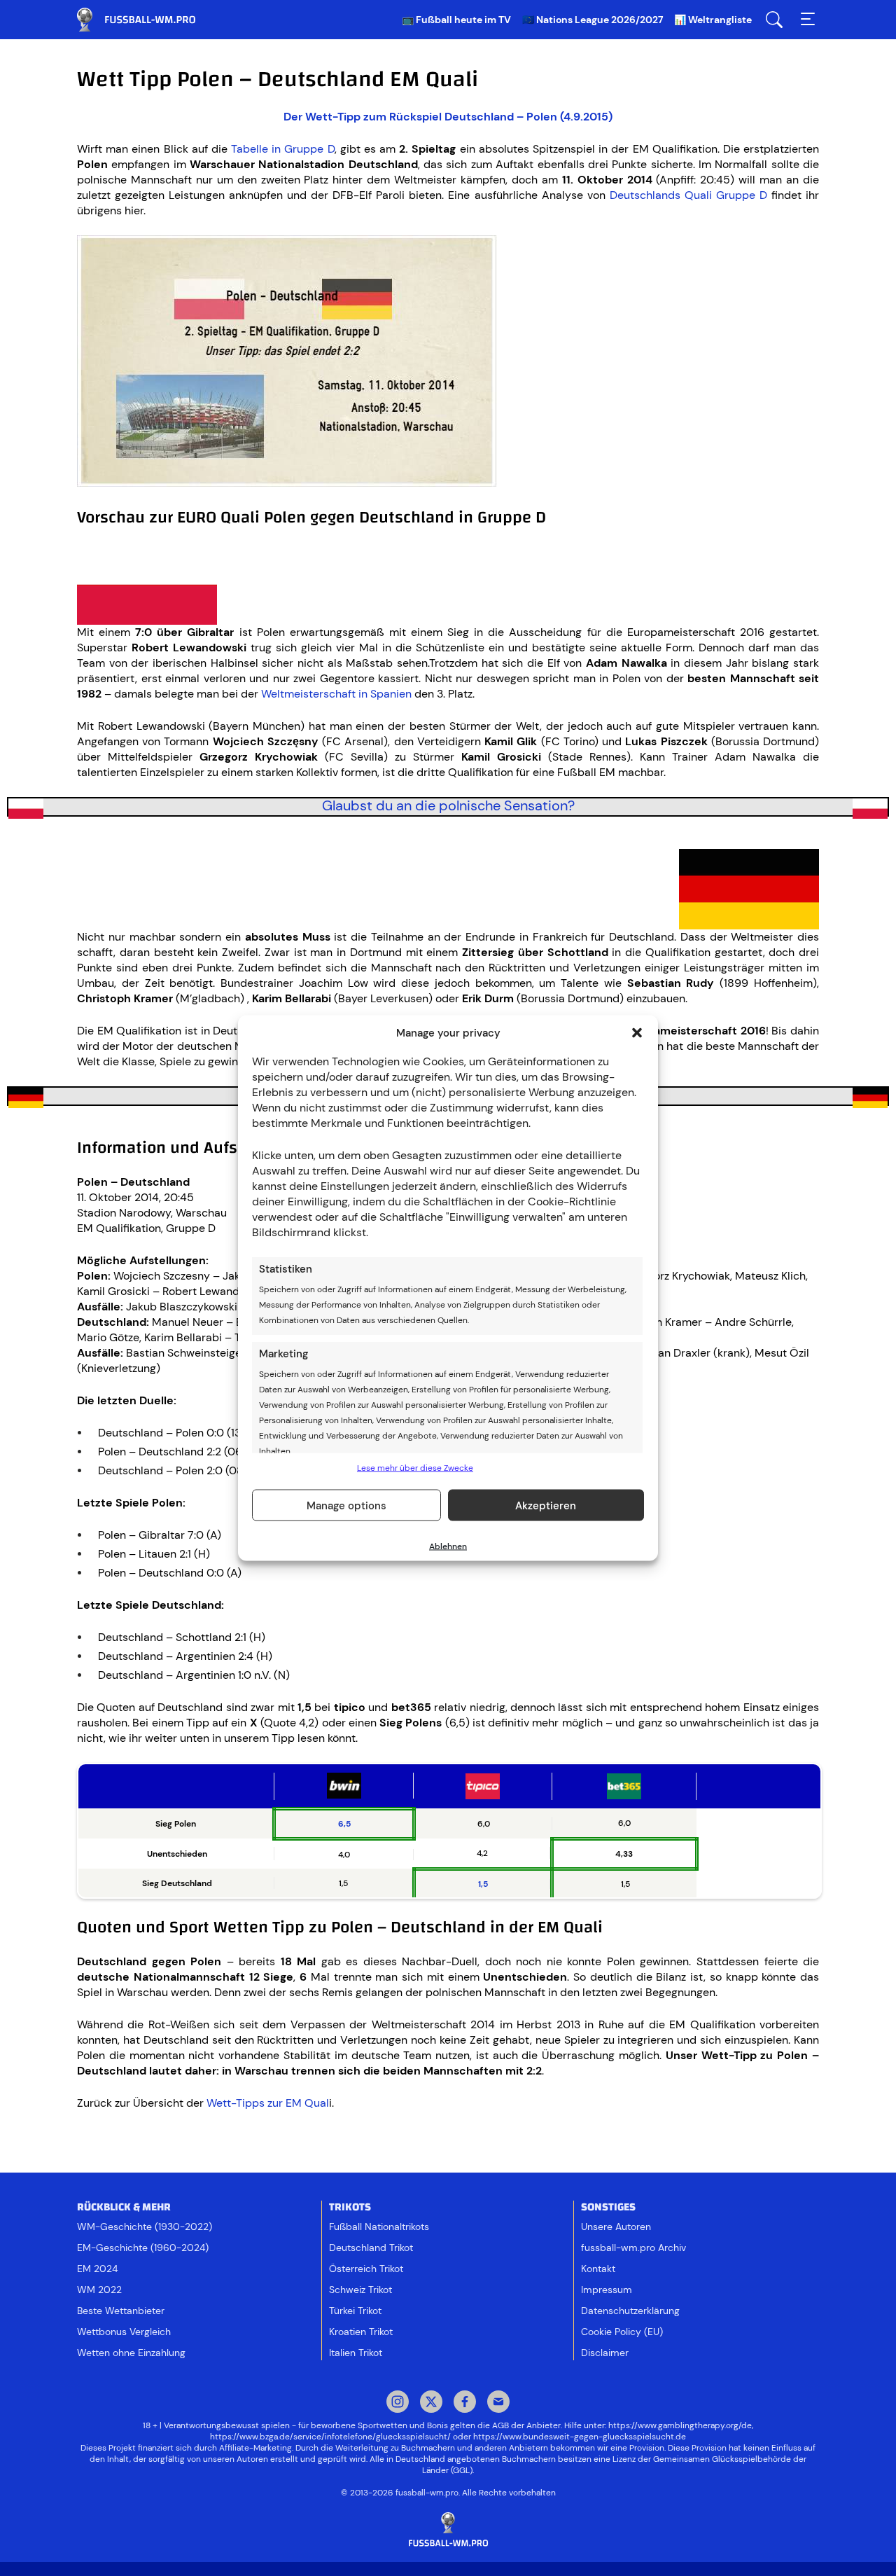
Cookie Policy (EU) (622, 2332)
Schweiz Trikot (360, 2290)
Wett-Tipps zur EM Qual (268, 2103)
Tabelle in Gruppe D (283, 149)
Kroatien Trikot (361, 2332)
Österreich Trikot (366, 2269)
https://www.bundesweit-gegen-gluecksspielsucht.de (580, 2437)
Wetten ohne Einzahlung (131, 2353)
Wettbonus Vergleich (124, 2332)
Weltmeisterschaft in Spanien (336, 694)
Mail (498, 2403)
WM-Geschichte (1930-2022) (145, 2227)
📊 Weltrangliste (713, 20)
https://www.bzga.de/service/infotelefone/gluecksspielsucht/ (330, 2437)
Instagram (398, 2403)
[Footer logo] (448, 2530)
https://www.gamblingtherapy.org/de (680, 2425)
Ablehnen (448, 1546)
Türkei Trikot (355, 2311)
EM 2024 (97, 2269)
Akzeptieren (546, 1505)
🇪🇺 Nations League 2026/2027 (593, 20)
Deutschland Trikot (371, 2248)
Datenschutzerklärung (630, 2311)
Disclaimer (605, 2353)
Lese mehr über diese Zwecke (415, 1468)
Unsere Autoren (616, 2227)
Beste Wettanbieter (121, 2311)
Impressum (607, 2290)
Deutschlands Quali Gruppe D (688, 195)
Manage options (346, 1505)
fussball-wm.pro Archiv (633, 2248)
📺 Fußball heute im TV (456, 20)
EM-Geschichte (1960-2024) (143, 2248)
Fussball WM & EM (147, 20)
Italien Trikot (356, 2353)
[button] (637, 1033)
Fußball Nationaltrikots (379, 2227)
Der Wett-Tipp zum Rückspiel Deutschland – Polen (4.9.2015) (448, 117)
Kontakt (598, 2269)
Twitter (431, 2403)
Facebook (465, 2403)
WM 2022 (99, 2290)
